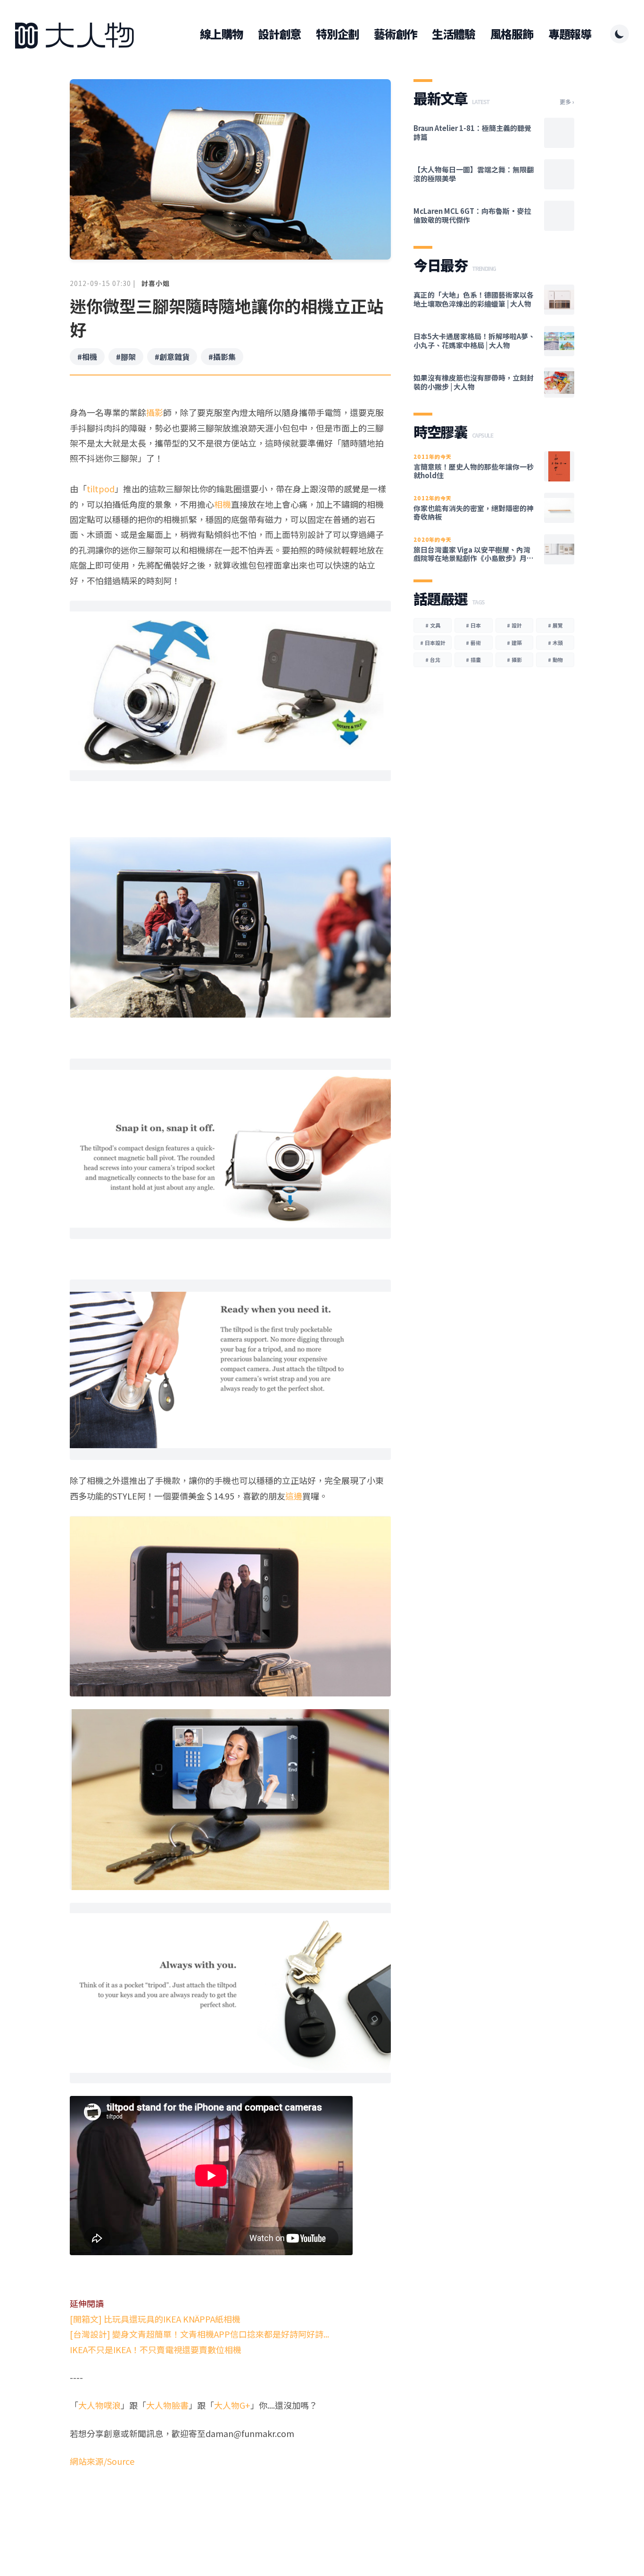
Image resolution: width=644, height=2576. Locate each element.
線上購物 (221, 34)
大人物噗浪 (99, 2405)
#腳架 (126, 357)
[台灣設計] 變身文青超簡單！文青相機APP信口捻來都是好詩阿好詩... (199, 2334)
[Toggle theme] (619, 34)
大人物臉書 (167, 2405)
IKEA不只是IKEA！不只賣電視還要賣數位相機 (156, 2349)
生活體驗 (453, 34)
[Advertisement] (230, 2505)
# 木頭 (555, 643)
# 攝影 (514, 660)
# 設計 (514, 625)
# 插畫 (473, 660)
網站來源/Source (102, 2461)
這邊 (294, 1496)
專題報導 (570, 34)
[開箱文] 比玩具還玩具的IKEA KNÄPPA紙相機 (155, 2319)
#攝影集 (222, 357)
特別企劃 (337, 34)
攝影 (155, 412)
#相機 (87, 357)
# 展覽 (555, 625)
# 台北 (433, 660)
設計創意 (279, 34)
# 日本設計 (433, 643)
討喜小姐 (156, 283)
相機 (223, 504)
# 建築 (514, 643)
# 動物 (555, 660)
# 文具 (433, 625)
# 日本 (473, 625)
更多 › (567, 102)
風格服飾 (512, 34)
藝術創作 (395, 34)
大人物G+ (232, 2405)
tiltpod (101, 489)
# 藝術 (473, 643)
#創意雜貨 (172, 357)
